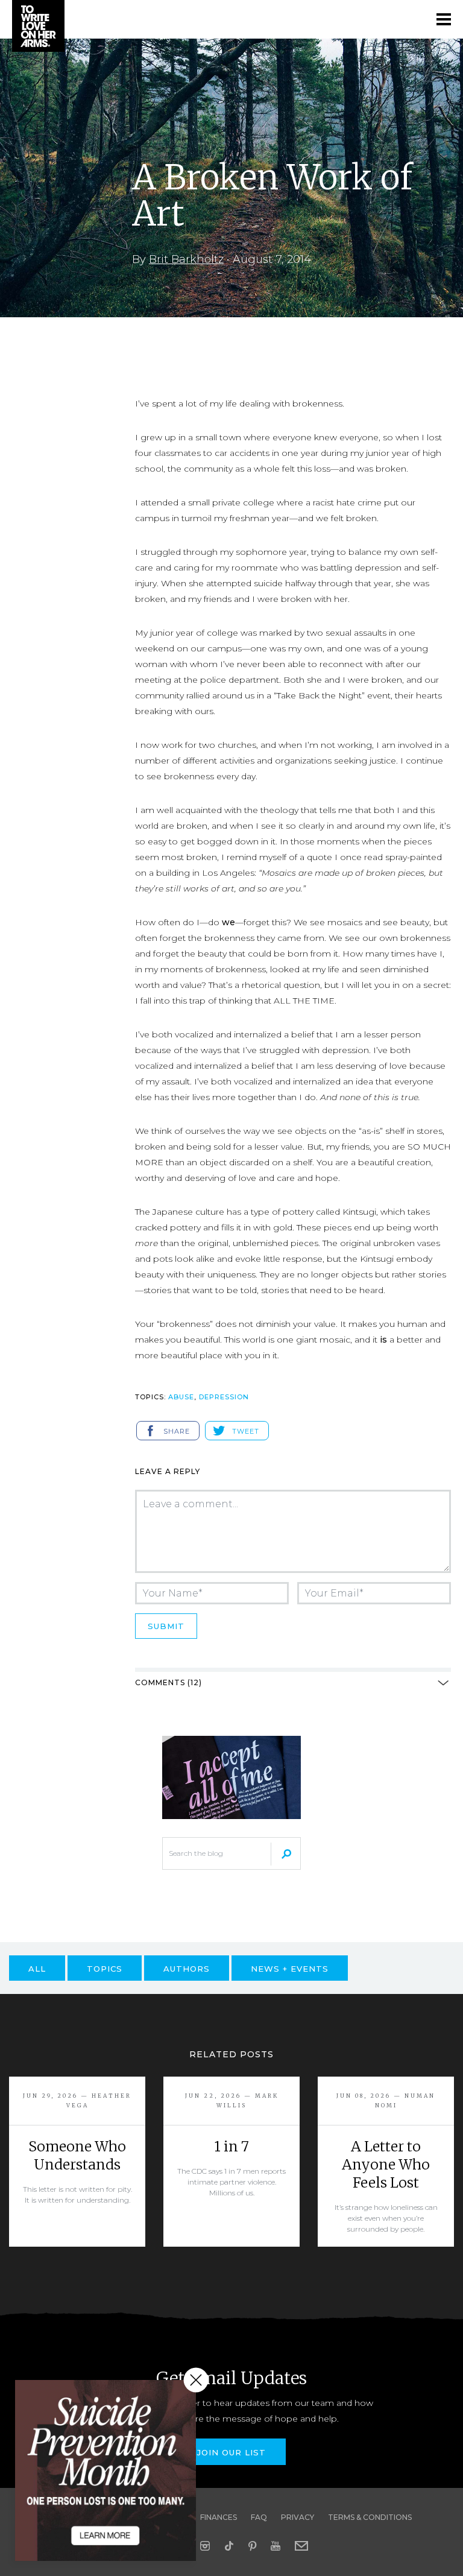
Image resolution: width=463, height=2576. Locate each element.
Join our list (231, 2452)
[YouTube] (276, 2546)
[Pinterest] (252, 2546)
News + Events (290, 1969)
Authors (187, 1969)
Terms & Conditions (370, 2517)
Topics (105, 1969)
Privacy (298, 2517)
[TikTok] (229, 2546)
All (37, 1969)
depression (224, 1397)
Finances (219, 2517)
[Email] (301, 2546)
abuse (181, 1397)
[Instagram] (205, 2546)
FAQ (259, 2517)
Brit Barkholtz (186, 259)
